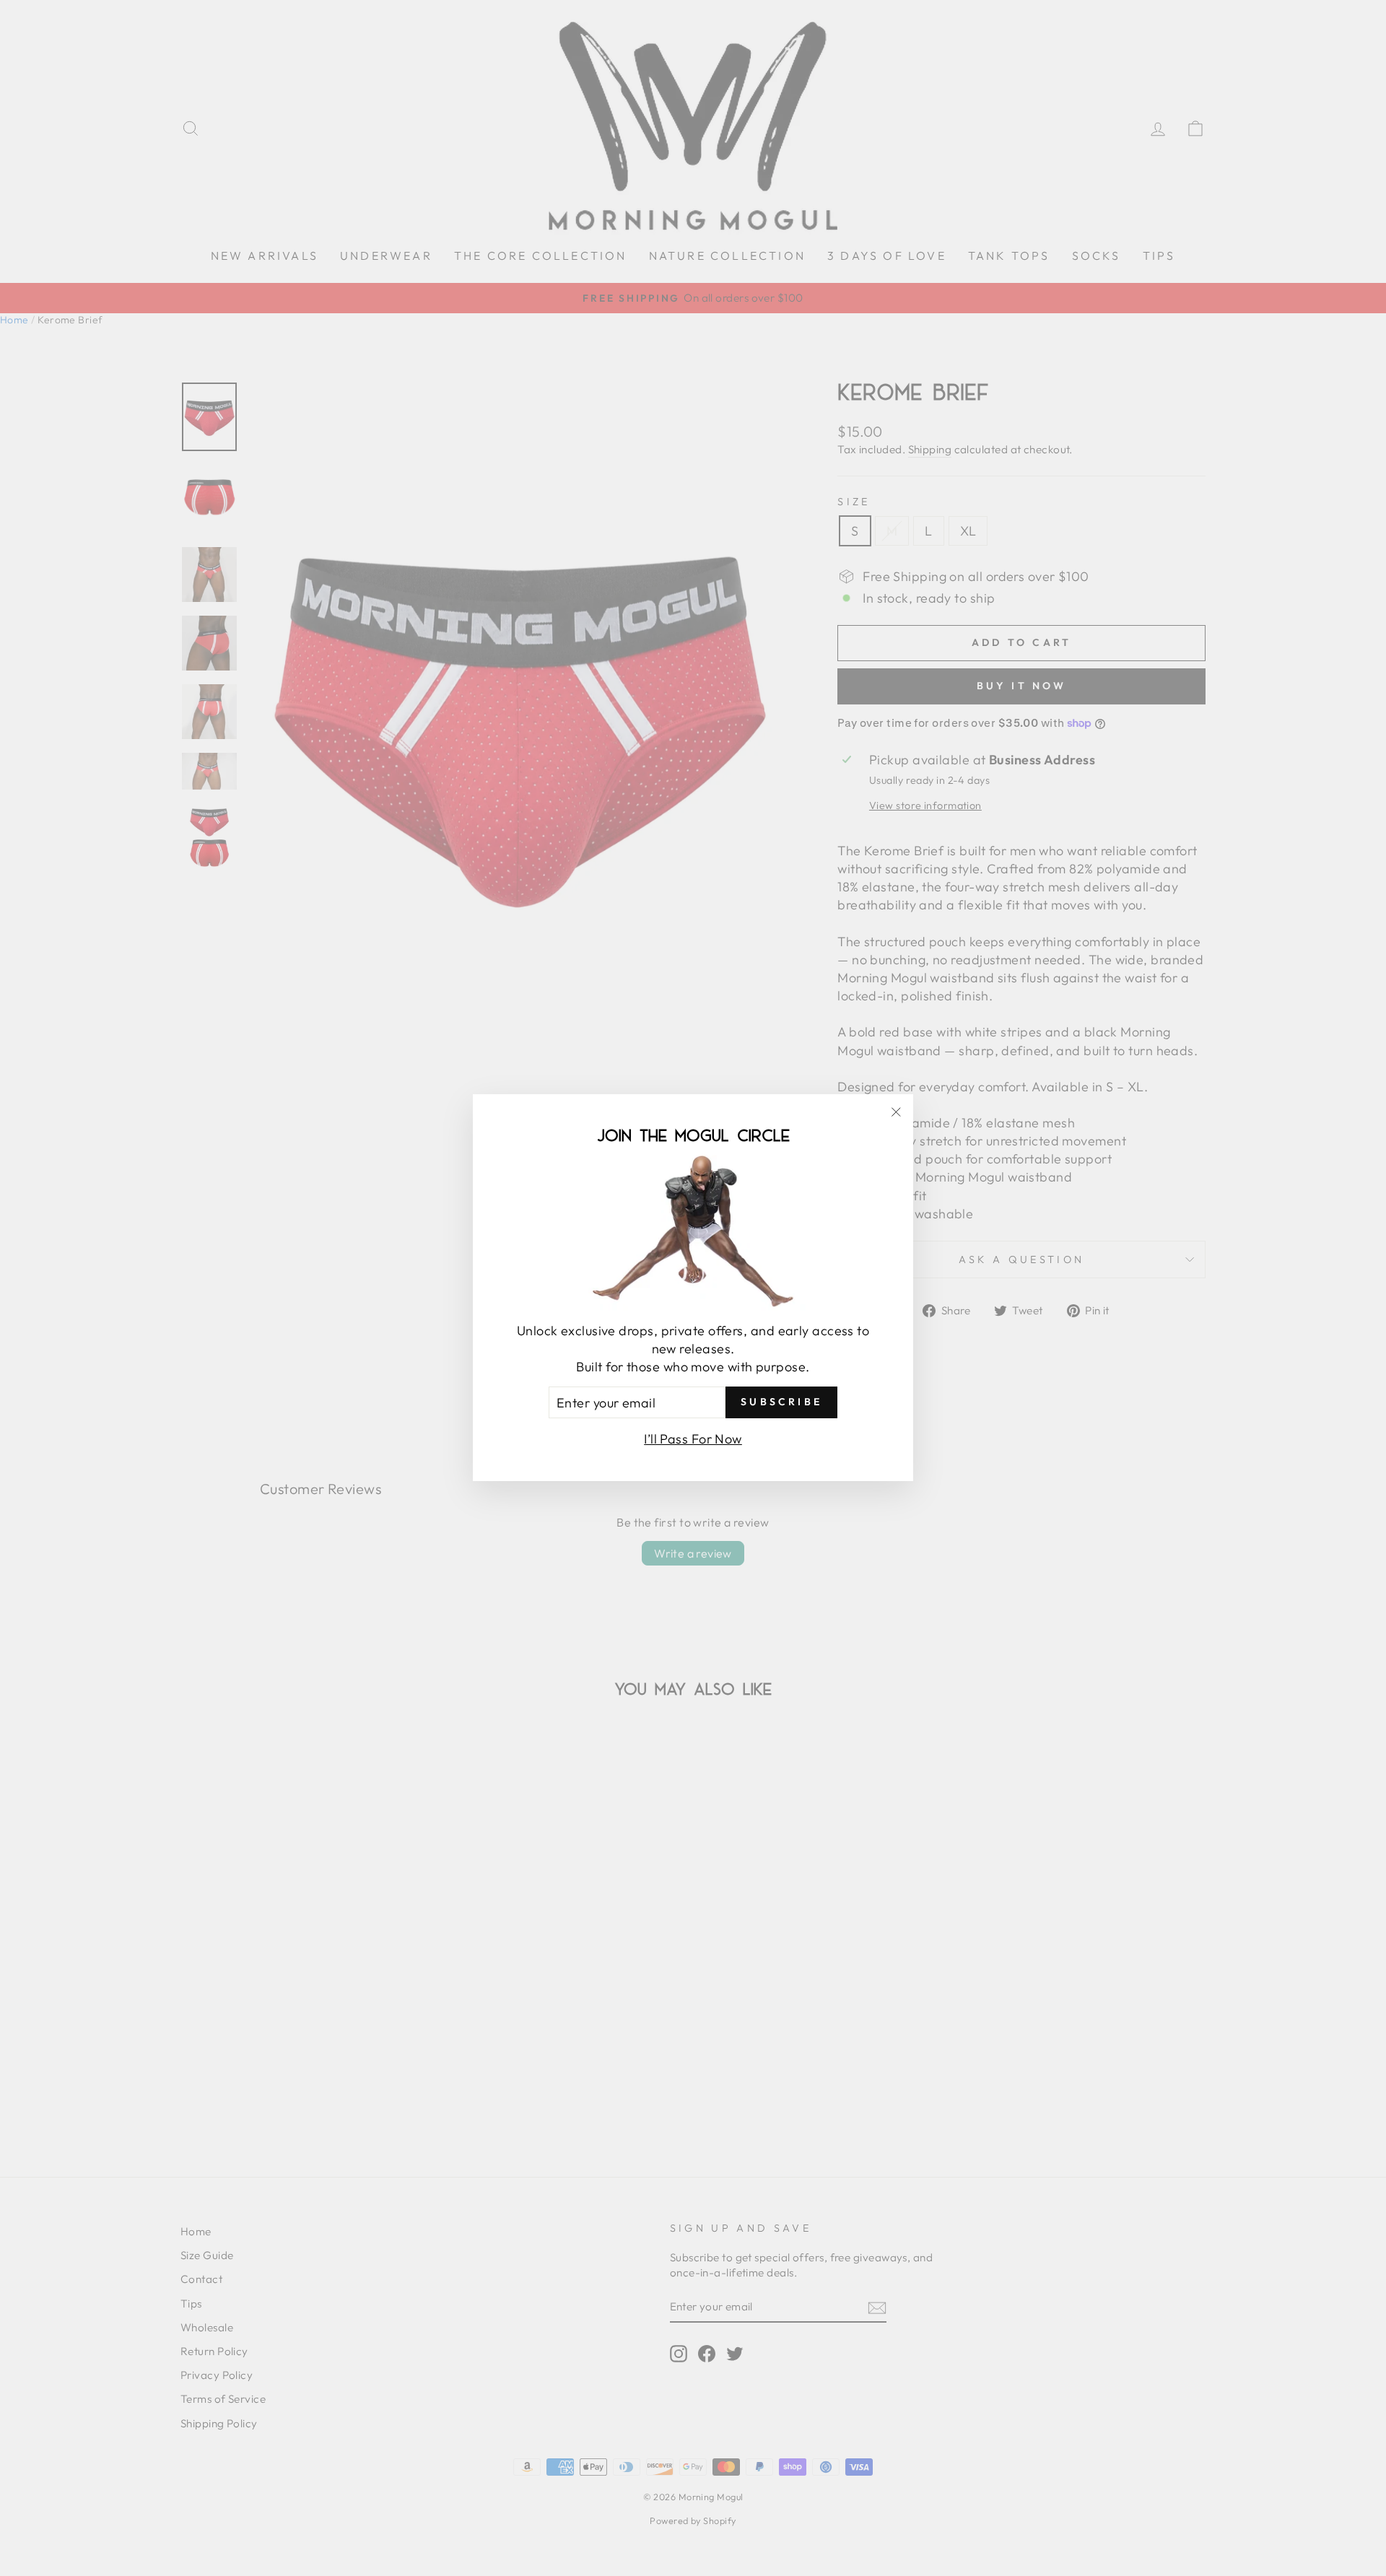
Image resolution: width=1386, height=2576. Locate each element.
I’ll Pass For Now (693, 1440)
